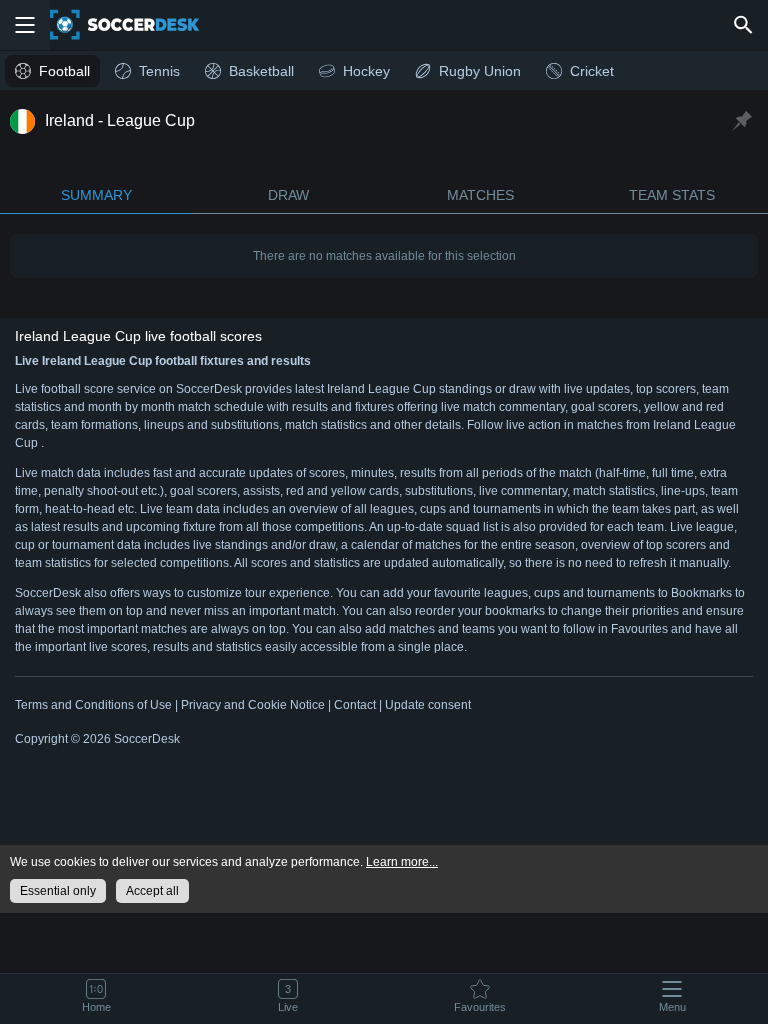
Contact (355, 705)
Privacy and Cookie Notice (253, 705)
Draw (288, 195)
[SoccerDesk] (137, 25)
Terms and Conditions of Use (93, 705)
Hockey (366, 71)
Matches (480, 195)
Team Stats (672, 195)
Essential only (58, 891)
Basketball (261, 71)
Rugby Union (480, 71)
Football (64, 71)
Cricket (592, 71)
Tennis (159, 71)
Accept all (152, 891)
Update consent (428, 705)
